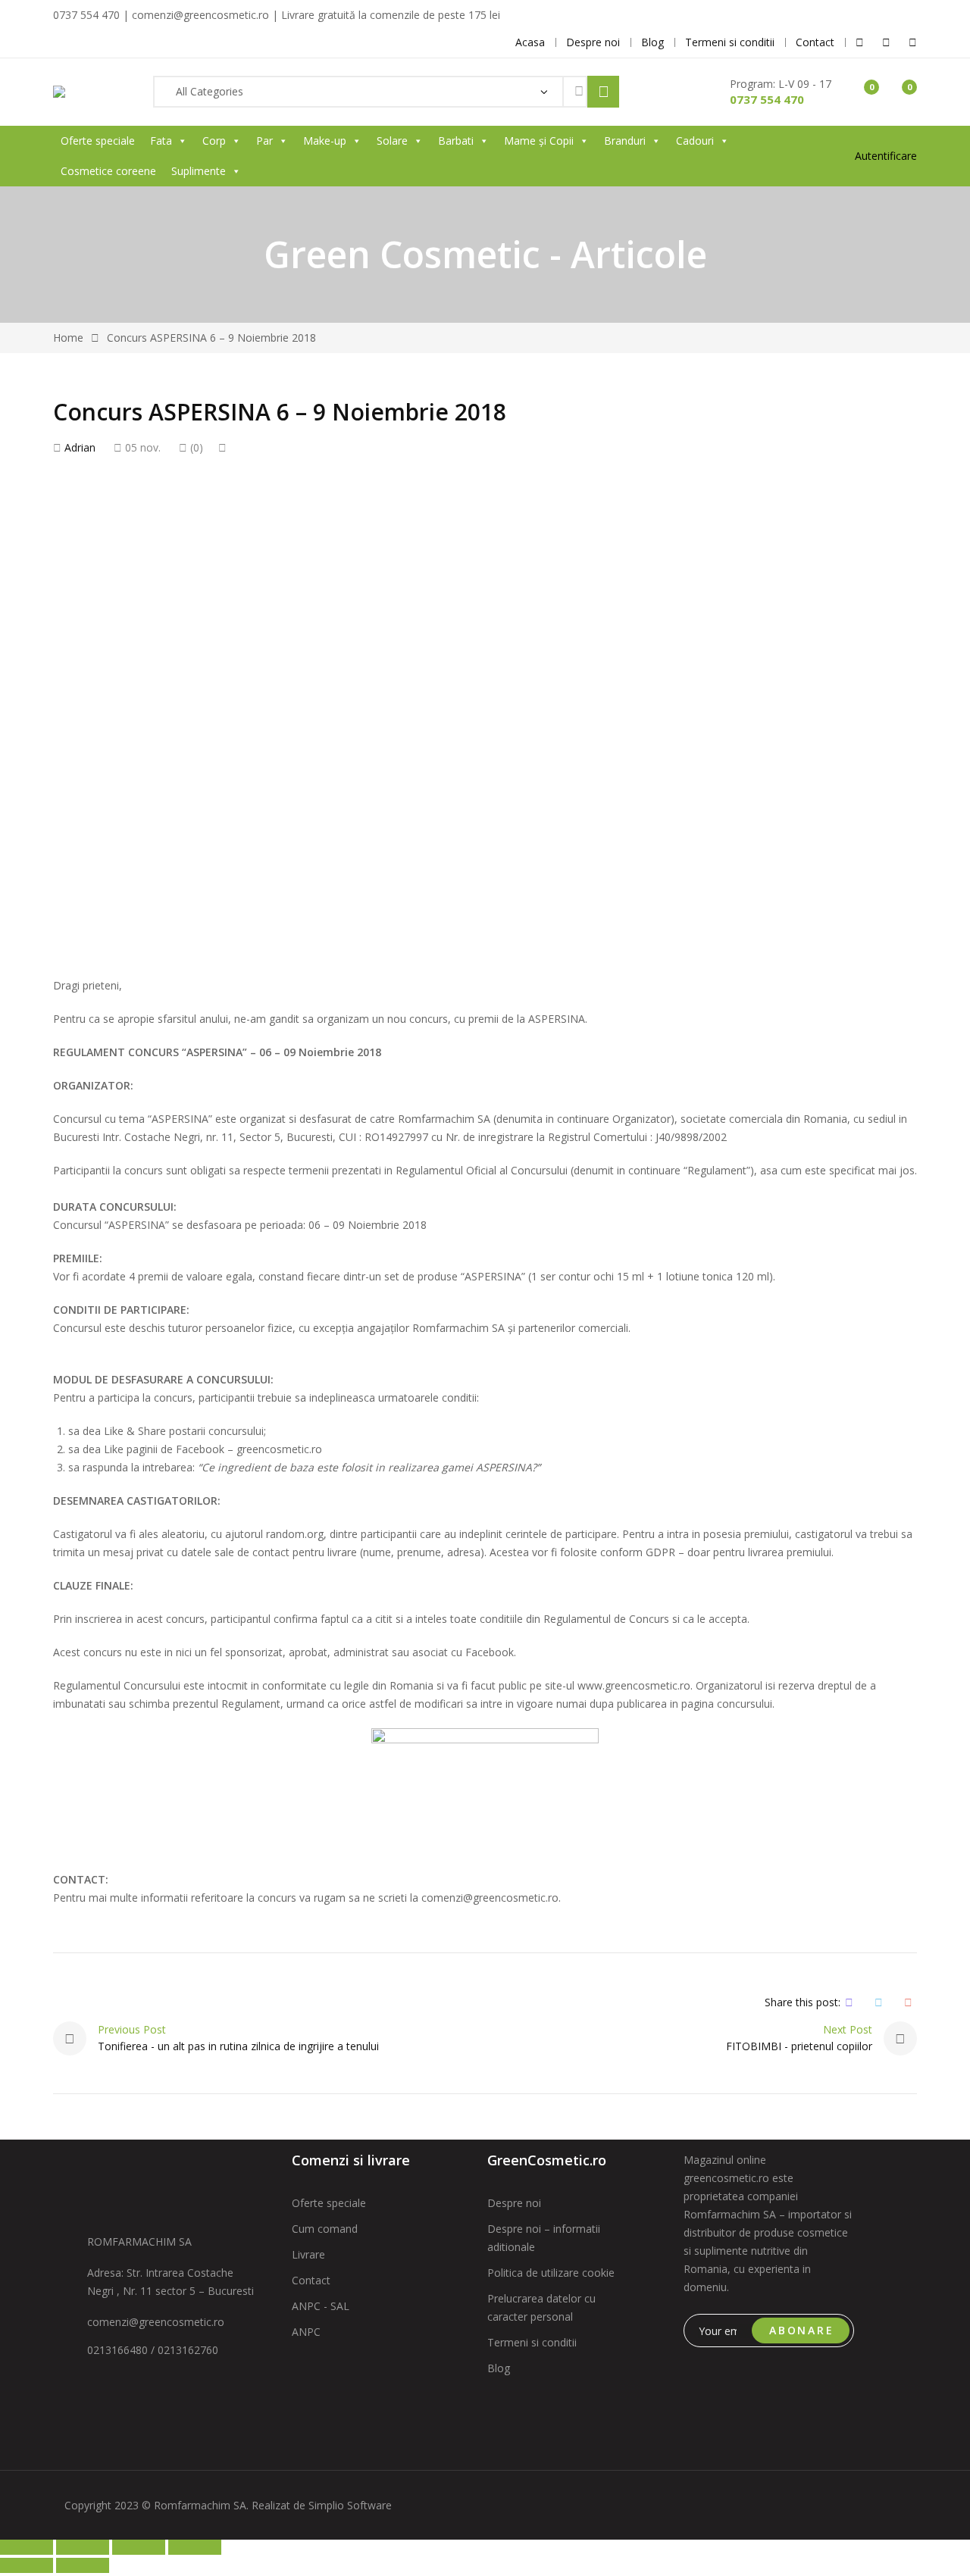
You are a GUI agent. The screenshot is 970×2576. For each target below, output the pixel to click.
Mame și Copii (539, 141)
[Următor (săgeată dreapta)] (83, 2565)
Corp (214, 141)
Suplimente (199, 171)
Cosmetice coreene (108, 171)
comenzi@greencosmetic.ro (156, 2322)
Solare (392, 141)
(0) (195, 447)
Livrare (308, 2254)
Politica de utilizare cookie (551, 2273)
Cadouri (695, 141)
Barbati (456, 141)
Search (603, 92)
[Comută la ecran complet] (83, 2547)
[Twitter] (879, 2002)
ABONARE (802, 2330)
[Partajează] (139, 2547)
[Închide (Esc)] (195, 2547)
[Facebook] (849, 2002)
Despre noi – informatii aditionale (544, 2238)
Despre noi (514, 2203)
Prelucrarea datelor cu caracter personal (541, 2307)
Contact (311, 2280)
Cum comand (325, 2229)
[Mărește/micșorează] (27, 2547)
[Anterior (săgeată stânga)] (27, 2565)
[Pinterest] (908, 2002)
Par (264, 141)
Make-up (325, 141)
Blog (499, 2368)
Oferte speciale (98, 141)
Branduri (625, 141)
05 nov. (141, 447)
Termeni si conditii (532, 2342)
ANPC (306, 2332)
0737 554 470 (767, 99)
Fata (161, 141)
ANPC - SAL (321, 2306)
